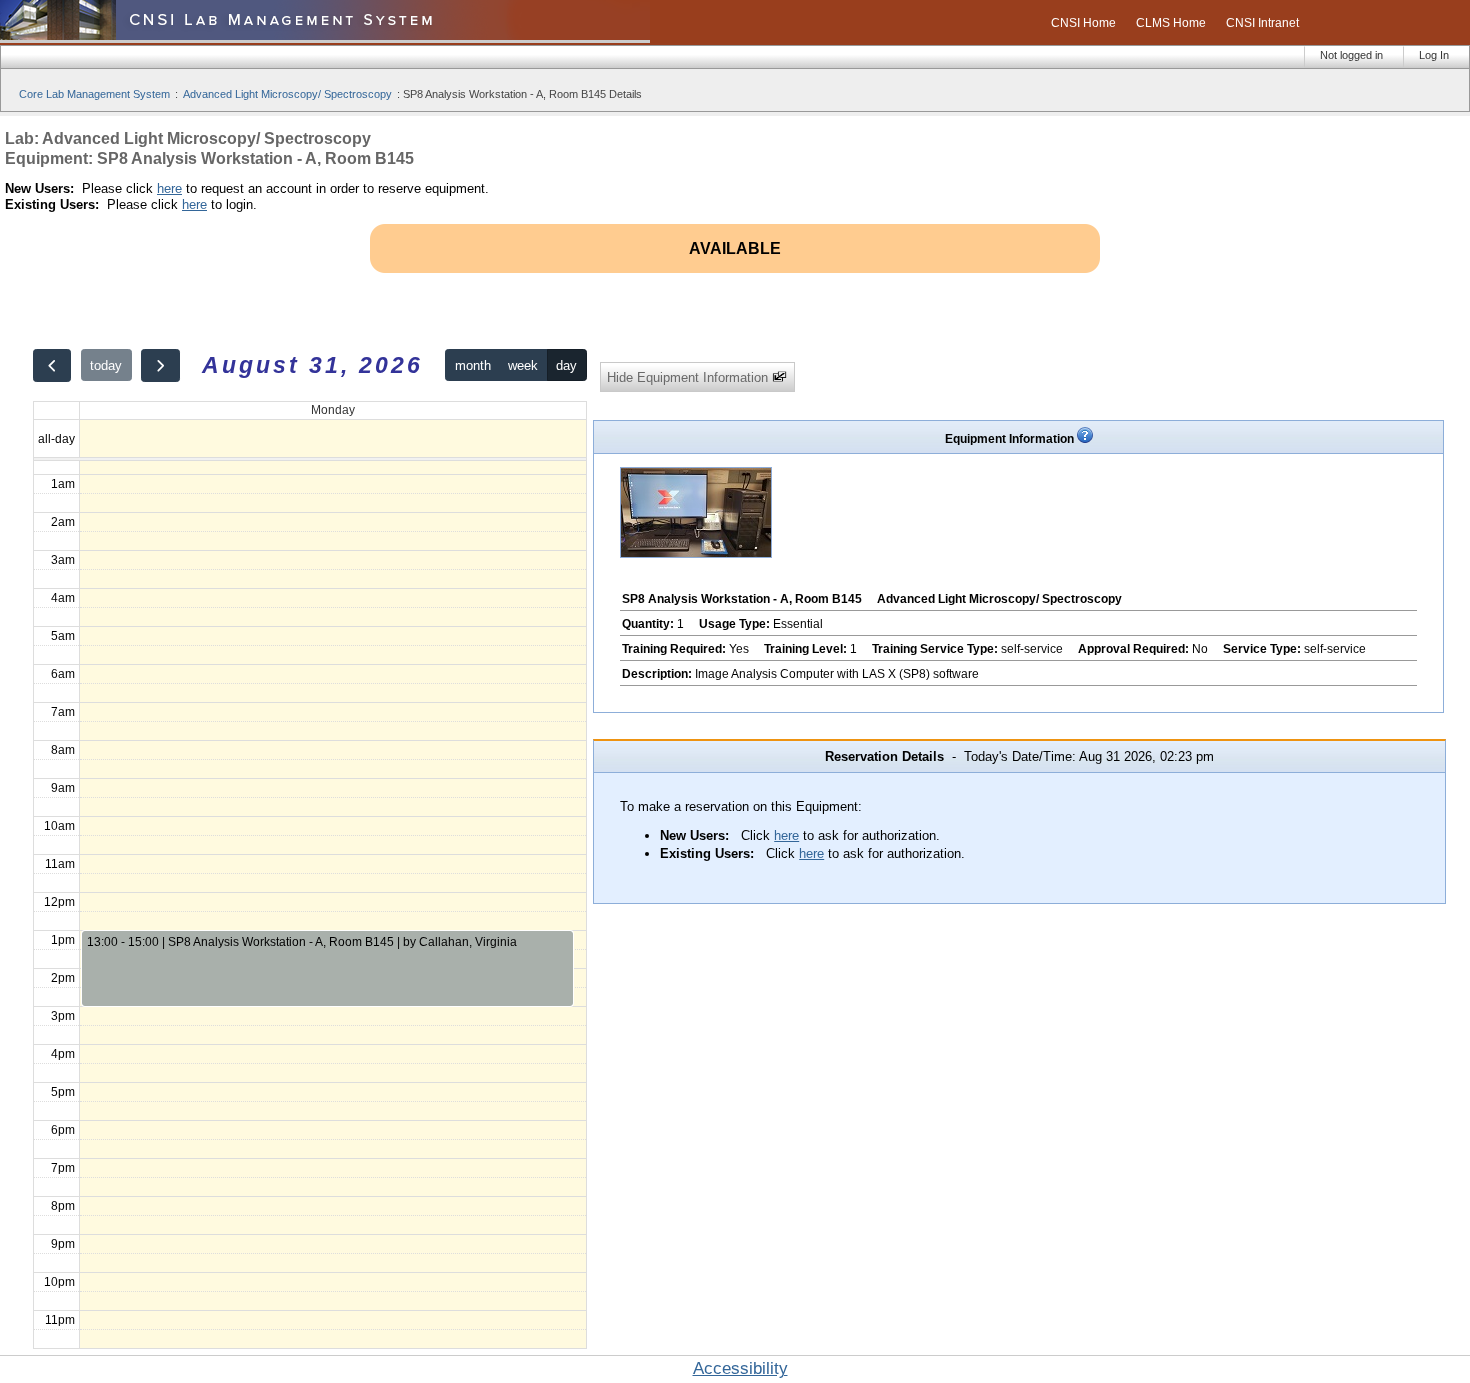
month (473, 365)
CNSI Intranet (1262, 23)
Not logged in (1351, 55)
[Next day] (160, 365)
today (106, 365)
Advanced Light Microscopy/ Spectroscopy (287, 94)
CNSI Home (1083, 23)
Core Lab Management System (94, 94)
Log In (1434, 55)
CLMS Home (1171, 23)
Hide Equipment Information (689, 377)
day (566, 365)
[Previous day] (52, 365)
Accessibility (740, 1368)
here (169, 188)
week (523, 365)
